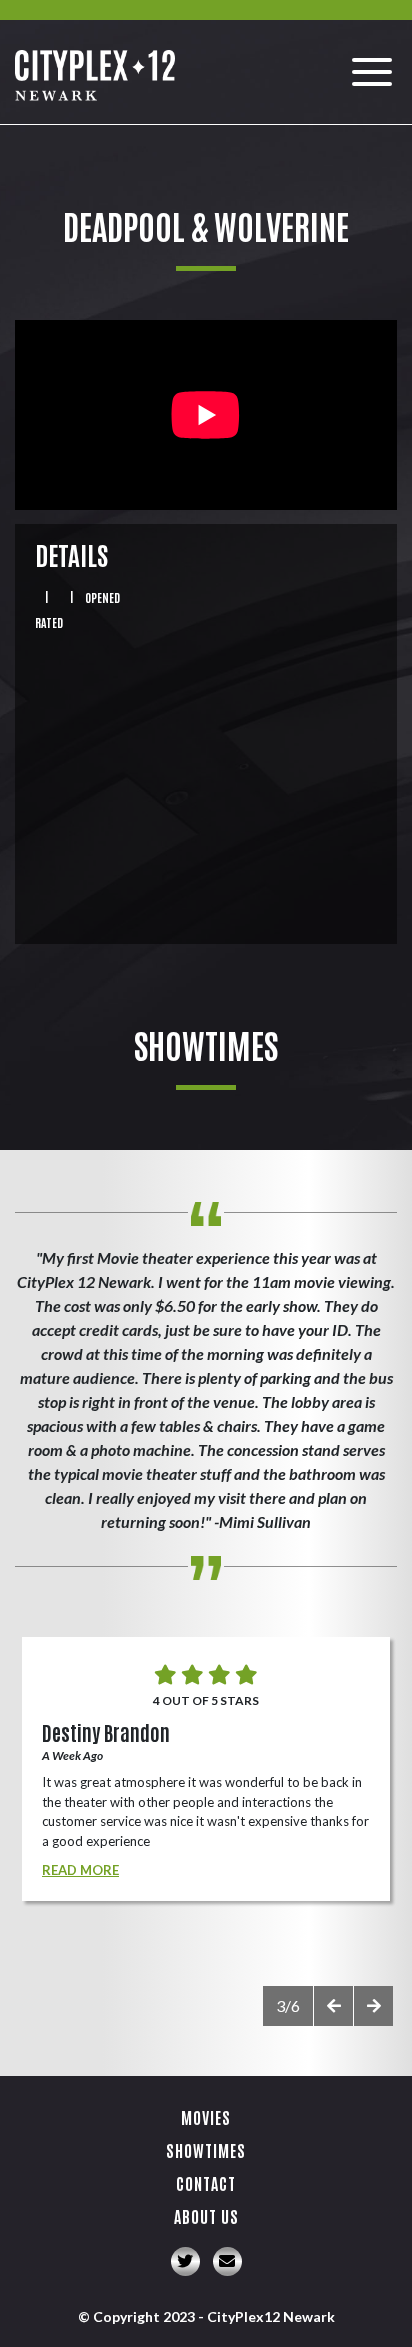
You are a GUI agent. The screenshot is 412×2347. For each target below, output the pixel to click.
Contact (206, 2183)
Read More (80, 1870)
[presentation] (333, 2006)
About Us (206, 2216)
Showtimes (206, 2150)
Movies (206, 2117)
